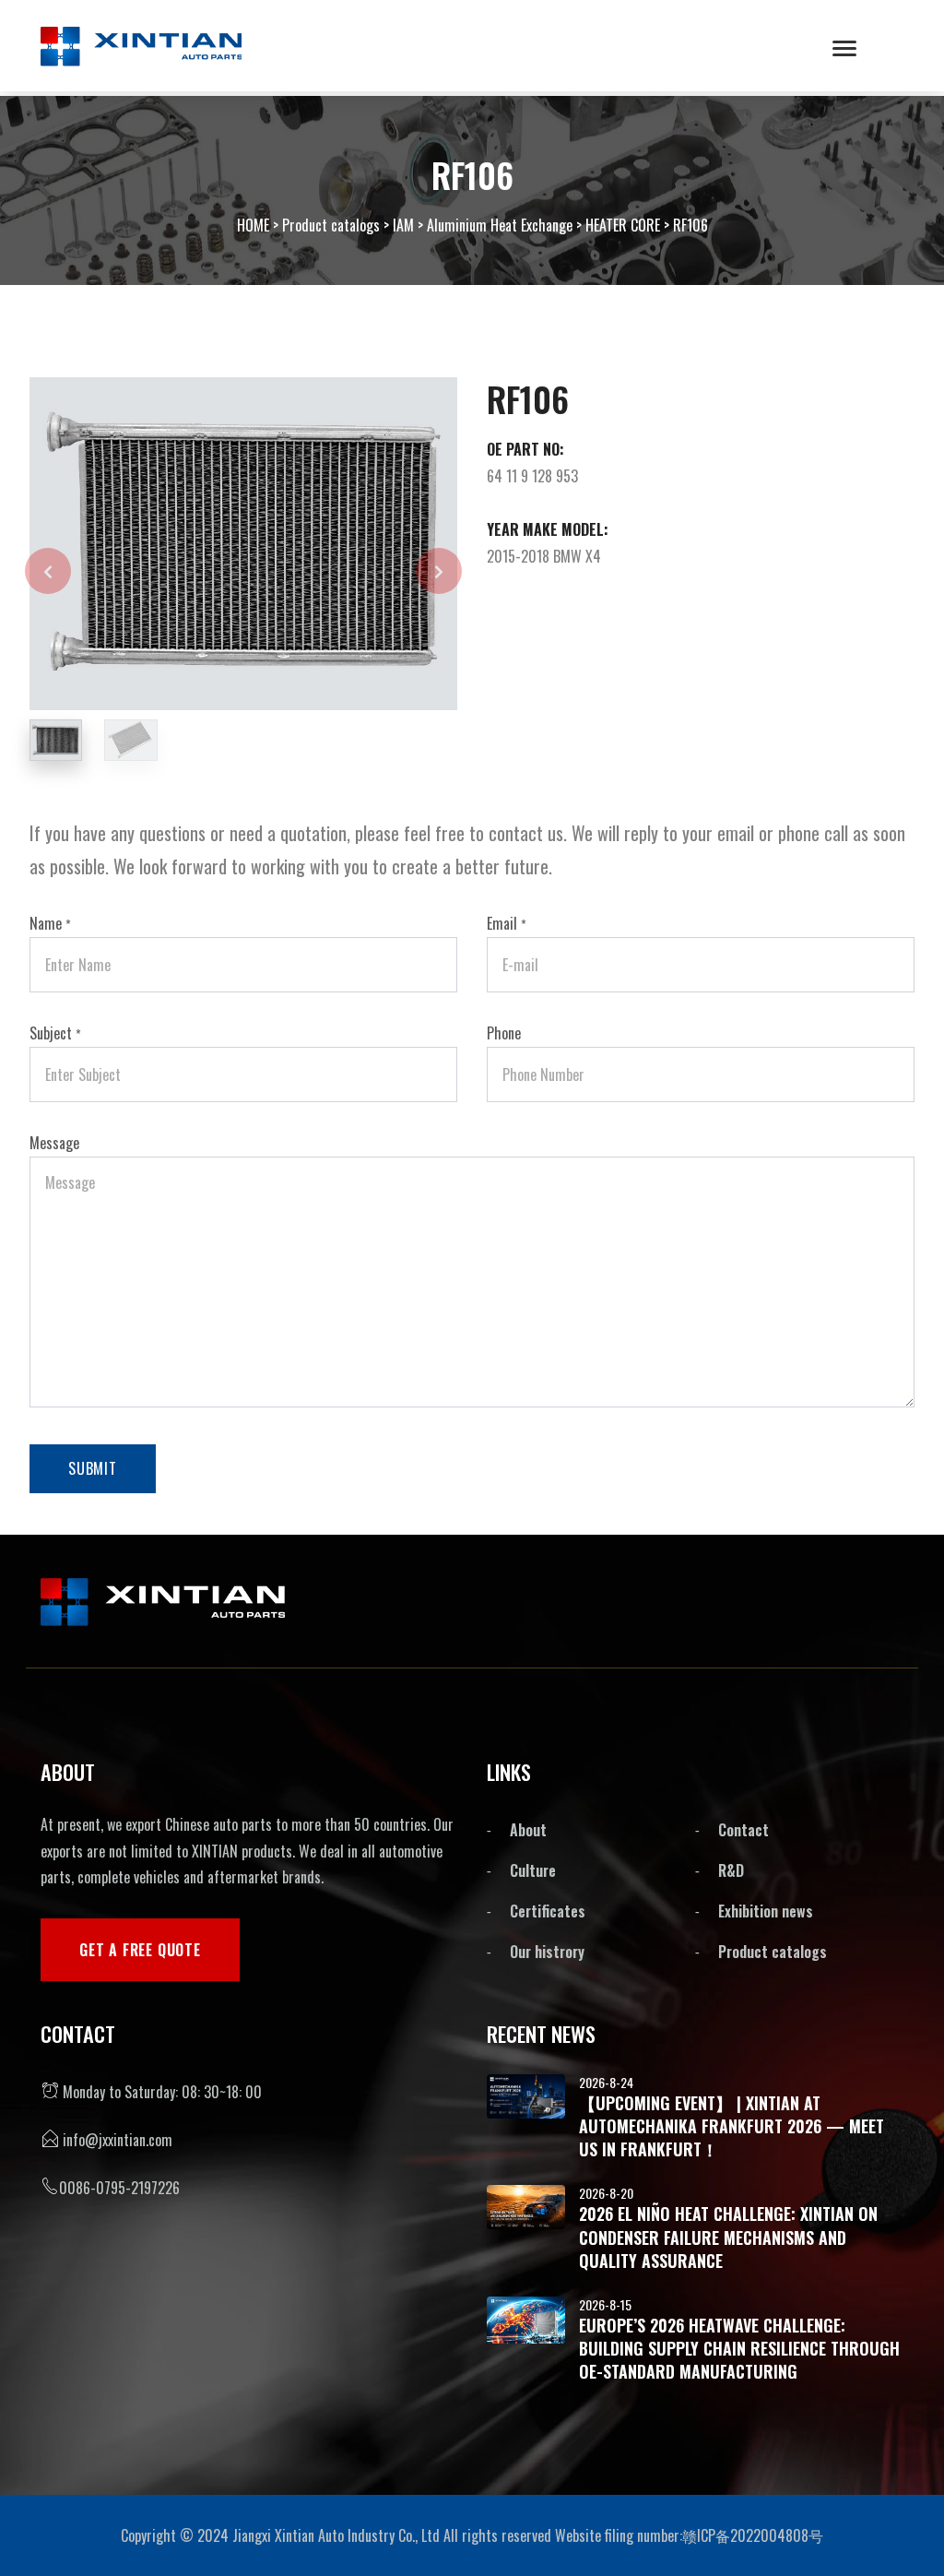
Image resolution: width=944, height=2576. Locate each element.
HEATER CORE (623, 225)
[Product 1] (343, 541)
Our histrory (547, 1952)
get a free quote (140, 1950)
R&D (731, 1870)
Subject (55, 1033)
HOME (253, 225)
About (528, 1830)
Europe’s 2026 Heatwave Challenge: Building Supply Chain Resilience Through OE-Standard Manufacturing (739, 2348)
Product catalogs (331, 225)
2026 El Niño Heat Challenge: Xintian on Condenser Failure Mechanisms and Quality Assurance (728, 2237)
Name (50, 923)
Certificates (548, 1911)
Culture (533, 1870)
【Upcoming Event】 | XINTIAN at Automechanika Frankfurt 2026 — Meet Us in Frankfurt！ (732, 2126)
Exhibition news (766, 1911)
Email (507, 923)
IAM (403, 225)
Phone (504, 1033)
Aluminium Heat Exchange (500, 225)
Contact (743, 1830)
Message (54, 1143)
